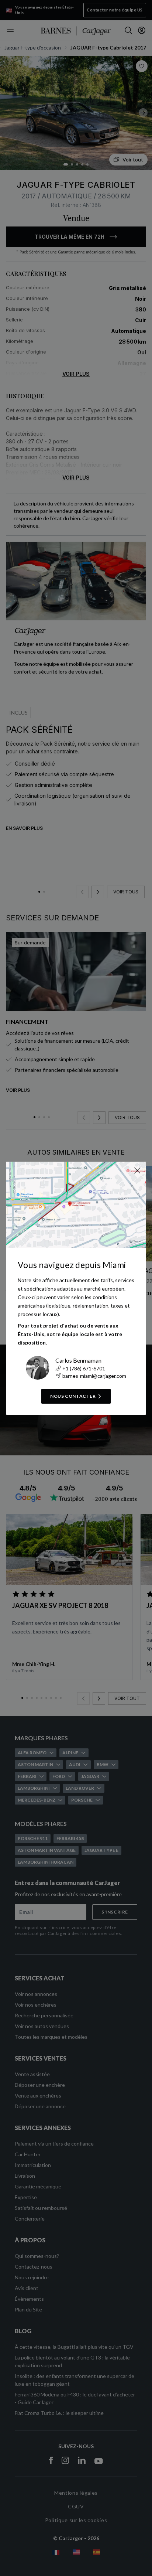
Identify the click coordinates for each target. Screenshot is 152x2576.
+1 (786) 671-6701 (84, 1368)
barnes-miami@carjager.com (94, 1376)
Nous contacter (73, 1396)
